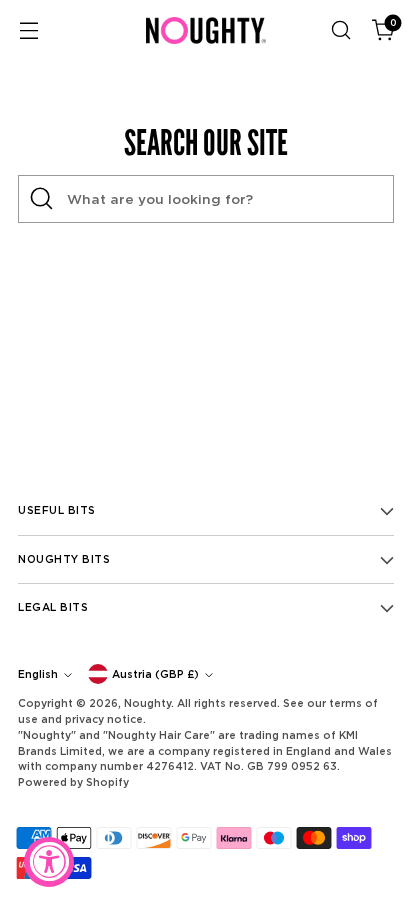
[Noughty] (206, 30)
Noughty (147, 703)
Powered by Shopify (73, 782)
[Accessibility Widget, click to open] (49, 862)
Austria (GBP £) (155, 674)
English (38, 674)
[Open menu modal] (28, 30)
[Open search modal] (340, 30)
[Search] (42, 199)
